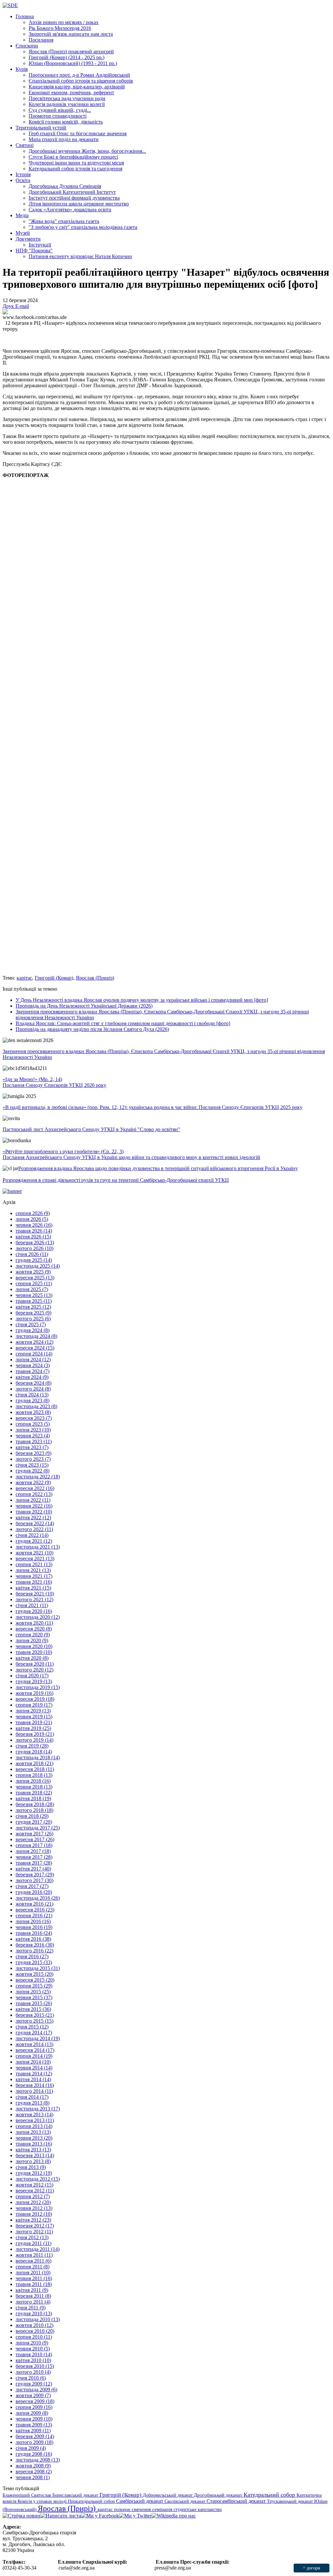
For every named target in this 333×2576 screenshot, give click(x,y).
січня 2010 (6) (31, 2378)
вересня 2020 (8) (34, 1629)
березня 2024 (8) (33, 1383)
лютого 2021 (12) (34, 1599)
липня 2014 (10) (33, 2062)
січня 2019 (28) (32, 1746)
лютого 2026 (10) (34, 1248)
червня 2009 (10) (34, 2419)
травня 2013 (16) (34, 2144)
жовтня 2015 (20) (34, 1974)
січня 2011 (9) (31, 2308)
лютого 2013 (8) (33, 2161)
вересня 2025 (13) (35, 1278)
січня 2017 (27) (32, 1886)
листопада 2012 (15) (38, 2179)
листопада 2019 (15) (38, 1687)
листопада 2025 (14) (38, 1266)
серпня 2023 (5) (33, 1424)
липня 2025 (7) (32, 1289)
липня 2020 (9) (32, 1640)
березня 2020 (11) (35, 1664)
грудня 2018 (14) (34, 1752)
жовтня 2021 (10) (34, 1553)
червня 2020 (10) (34, 1646)
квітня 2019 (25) (33, 1728)
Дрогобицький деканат (219, 2495)
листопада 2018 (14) (38, 1757)
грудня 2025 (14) (34, 1260)
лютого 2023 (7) (33, 1459)
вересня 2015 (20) (35, 1980)
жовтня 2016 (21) (34, 1904)
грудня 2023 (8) (33, 1400)
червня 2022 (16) (34, 1506)
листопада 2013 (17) (38, 2109)
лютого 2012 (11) (34, 2232)
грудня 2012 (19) (34, 2173)
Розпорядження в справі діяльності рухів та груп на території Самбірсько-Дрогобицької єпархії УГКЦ (116, 1180)
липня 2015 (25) (33, 1992)
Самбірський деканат (140, 2501)
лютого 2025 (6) (33, 1319)
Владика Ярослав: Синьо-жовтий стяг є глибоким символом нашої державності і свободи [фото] (123, 1023)
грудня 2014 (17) (34, 2033)
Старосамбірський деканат (237, 2501)
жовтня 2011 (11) (34, 2255)
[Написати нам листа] (61, 2516)
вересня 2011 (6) (33, 2261)
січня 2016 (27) (32, 1956)
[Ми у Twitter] (135, 2516)
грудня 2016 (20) (34, 1892)
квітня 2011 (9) (32, 2290)
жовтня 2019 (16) (34, 1693)
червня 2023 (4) (33, 1436)
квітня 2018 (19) (33, 1798)
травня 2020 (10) (34, 1652)
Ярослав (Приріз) (95, 978)
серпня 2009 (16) (34, 2407)
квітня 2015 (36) (33, 2009)
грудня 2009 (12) (34, 2384)
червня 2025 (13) (34, 1295)
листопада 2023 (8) (36, 1406)
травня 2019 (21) (34, 1722)
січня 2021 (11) (32, 1605)
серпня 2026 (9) (33, 1213)
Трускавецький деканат (291, 2501)
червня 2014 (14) (34, 2068)
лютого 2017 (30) (34, 1880)
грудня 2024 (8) (33, 1330)
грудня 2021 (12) (34, 1541)
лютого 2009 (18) (34, 2442)
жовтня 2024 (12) (34, 1342)
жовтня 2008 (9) (33, 2466)
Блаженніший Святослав (27, 2495)
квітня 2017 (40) (33, 1869)
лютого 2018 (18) (34, 1810)
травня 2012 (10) (34, 2214)
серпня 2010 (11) (34, 2337)
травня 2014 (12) (34, 2074)
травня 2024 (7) (33, 1371)
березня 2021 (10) (35, 1594)
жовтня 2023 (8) (33, 1412)
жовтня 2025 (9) (33, 1272)
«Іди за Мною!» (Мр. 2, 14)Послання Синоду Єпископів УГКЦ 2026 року (54, 1082)
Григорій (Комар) (54, 978)
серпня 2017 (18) (34, 1845)
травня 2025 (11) (34, 1301)
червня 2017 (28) (34, 1857)
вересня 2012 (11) (35, 2191)
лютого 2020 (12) (34, 1670)
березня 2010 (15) (35, 2366)
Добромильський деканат (168, 2495)
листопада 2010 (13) (38, 2319)
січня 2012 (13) (32, 2237)
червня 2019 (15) (34, 1717)
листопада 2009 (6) (36, 2390)
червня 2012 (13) (34, 2208)
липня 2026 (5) (32, 1219)
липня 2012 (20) (33, 2202)
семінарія (163, 2509)
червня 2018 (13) (34, 1787)
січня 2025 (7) (31, 1324)
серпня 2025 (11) (34, 1283)
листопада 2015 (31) (38, 1968)
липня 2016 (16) (33, 1921)
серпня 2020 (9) (33, 1635)
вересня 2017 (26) (35, 1839)
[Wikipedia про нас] (174, 2516)
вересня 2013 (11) (35, 2120)
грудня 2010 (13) (34, 2313)
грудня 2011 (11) (33, 2243)
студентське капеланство (198, 2509)
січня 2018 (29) (32, 1816)
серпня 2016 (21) (34, 1915)
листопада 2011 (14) (38, 2249)
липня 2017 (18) (33, 1851)
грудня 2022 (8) (33, 1471)
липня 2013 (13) (33, 2132)
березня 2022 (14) (35, 1523)
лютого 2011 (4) (33, 2302)
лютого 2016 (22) (34, 1951)
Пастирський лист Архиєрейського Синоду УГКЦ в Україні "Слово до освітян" (91, 1129)
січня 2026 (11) (32, 1254)
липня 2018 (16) (33, 1781)
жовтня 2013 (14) (34, 2114)
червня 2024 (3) (33, 1365)
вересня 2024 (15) (35, 1348)
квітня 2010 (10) (33, 2360)
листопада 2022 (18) (38, 1477)
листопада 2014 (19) (38, 2038)
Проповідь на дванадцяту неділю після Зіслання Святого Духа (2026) (92, 1029)
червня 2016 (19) (34, 1927)
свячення (142, 2509)
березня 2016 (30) (35, 1945)
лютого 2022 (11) (34, 1529)
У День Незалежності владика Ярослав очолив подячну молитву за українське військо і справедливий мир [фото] (142, 1000)
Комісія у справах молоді (43, 2501)
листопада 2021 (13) (38, 1547)
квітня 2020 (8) (32, 1658)
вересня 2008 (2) (34, 2471)
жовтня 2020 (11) (34, 1623)
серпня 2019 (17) (34, 1705)
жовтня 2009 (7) (33, 2395)
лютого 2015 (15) (34, 2021)
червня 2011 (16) (34, 2278)
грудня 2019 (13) (34, 1681)
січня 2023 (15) (32, 1465)
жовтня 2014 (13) (34, 2044)
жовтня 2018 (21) (34, 1763)
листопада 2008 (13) (38, 2460)
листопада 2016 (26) (38, 1898)
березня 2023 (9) (33, 1453)
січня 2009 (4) (31, 2448)
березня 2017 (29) (35, 1875)
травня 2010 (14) (34, 2354)
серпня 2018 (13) (34, 1775)
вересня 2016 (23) (35, 1910)
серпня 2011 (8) (33, 2267)
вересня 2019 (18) (35, 1699)
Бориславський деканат (76, 2495)
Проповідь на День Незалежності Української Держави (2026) (84, 1006)
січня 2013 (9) (31, 2167)
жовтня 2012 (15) (34, 2185)
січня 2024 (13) (32, 1395)
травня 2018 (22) (34, 1793)
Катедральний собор (270, 2495)
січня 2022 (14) (32, 1535)
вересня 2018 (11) (35, 1769)
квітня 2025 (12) (33, 1307)
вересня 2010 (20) (35, 2331)
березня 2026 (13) (35, 1242)
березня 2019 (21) (35, 1734)
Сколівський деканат (186, 2501)
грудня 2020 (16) (34, 1611)
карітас (24, 978)
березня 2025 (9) (33, 1313)
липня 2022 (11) (33, 1500)
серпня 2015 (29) (34, 1986)
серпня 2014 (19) (34, 2056)
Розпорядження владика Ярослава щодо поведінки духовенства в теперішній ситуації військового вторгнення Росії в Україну (158, 1168)
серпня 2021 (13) (34, 1564)
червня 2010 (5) (33, 2349)
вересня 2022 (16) (35, 1488)
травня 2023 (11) (34, 1441)
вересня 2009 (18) (35, 2401)
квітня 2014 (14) (33, 2079)
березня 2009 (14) (35, 2436)
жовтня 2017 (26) (34, 1834)
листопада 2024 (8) (36, 1336)
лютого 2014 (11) (34, 2091)
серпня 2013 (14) (34, 2126)
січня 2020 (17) (32, 1676)
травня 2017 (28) (34, 1863)
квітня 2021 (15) (33, 1588)
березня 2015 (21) (35, 2015)
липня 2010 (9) (32, 2343)
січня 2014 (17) (32, 2097)
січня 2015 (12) (32, 2027)
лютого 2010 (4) (33, 2372)
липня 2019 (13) (33, 1711)
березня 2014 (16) (35, 2085)
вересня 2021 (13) (35, 1559)
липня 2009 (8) (32, 2413)
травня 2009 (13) (34, 2425)
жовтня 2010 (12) (34, 2325)
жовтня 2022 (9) (33, 1482)
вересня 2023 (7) (34, 1418)
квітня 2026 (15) (33, 1237)
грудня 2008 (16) (34, 2454)
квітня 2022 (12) (33, 1518)
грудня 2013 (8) (33, 2103)
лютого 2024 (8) (33, 1389)
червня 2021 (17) (34, 1576)
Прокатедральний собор (92, 2501)
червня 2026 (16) (34, 1225)
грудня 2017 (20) (34, 1822)
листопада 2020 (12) (38, 1617)
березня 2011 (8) (33, 2296)
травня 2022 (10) (34, 1512)
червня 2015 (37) (34, 1997)
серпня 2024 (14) (34, 1354)
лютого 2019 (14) (34, 1740)
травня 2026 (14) (34, 1231)
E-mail (22, 306)
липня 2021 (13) (33, 1570)
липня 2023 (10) (33, 1430)
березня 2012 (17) (35, 2226)
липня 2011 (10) (33, 2272)
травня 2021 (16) (34, 1582)
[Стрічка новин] (21, 2516)
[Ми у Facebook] (100, 2516)
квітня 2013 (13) (33, 2150)
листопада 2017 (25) (38, 1828)
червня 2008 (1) (33, 2477)
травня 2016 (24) (34, 1933)
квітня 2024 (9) (32, 1377)
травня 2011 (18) (34, 2284)
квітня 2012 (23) (33, 2220)
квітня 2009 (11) (33, 2431)
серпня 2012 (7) (33, 2196)
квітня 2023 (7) (32, 1447)
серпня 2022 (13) (34, 1494)
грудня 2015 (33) (34, 1962)
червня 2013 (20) (34, 2138)
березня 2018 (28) (35, 1804)
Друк (9, 306)
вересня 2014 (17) (35, 2050)
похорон (123, 2509)
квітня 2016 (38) (33, 1939)
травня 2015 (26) (34, 2003)
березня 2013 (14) (35, 2155)
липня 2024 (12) (33, 1360)
